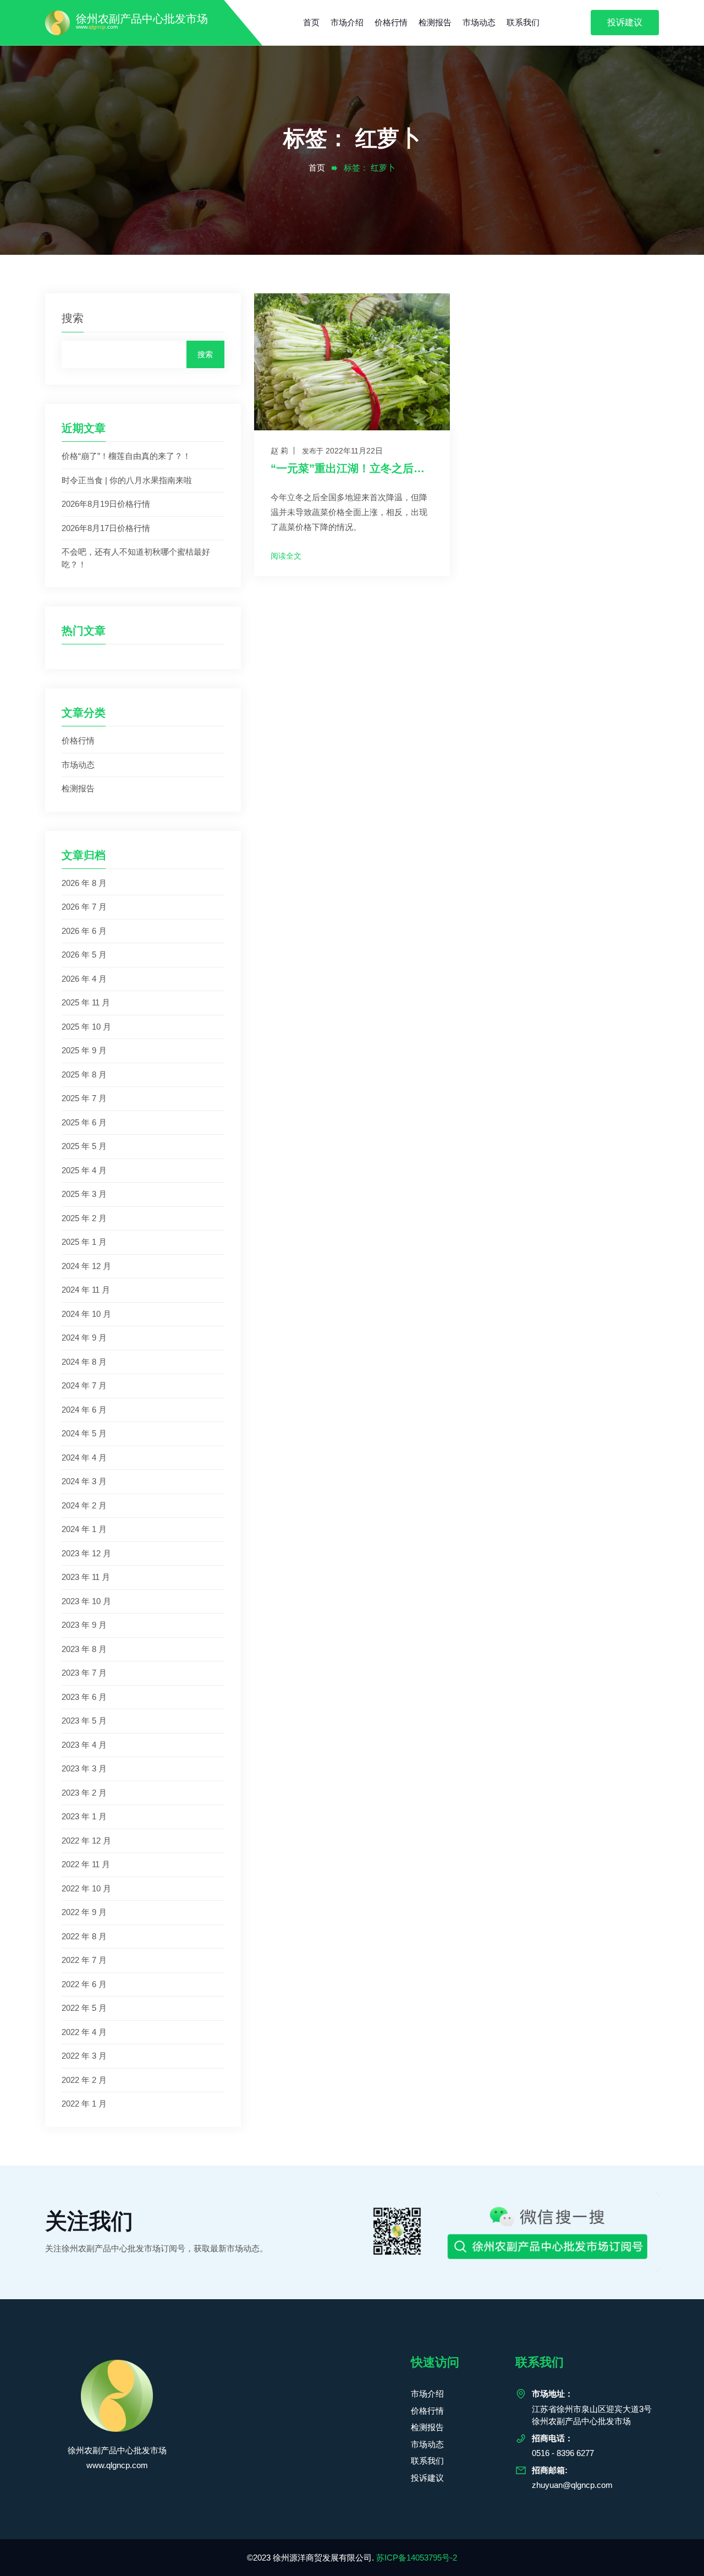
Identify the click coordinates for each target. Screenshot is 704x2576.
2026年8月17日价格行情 (106, 528)
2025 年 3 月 (84, 1194)
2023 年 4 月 (84, 1745)
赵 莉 (279, 451)
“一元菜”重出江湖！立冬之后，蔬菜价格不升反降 (352, 468)
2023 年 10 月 (86, 1601)
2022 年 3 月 (84, 2056)
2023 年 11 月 (86, 1577)
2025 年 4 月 (84, 1170)
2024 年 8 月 (84, 1362)
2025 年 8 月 (84, 1074)
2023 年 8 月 (84, 1649)
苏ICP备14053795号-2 (417, 2558)
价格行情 (391, 22)
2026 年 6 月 (84, 931)
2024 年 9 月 (84, 1338)
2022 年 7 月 (84, 1960)
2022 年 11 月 (86, 1864)
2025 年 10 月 (86, 1027)
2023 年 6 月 (84, 1697)
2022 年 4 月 (84, 2032)
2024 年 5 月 (84, 1433)
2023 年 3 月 (84, 1768)
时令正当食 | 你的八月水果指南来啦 (127, 480)
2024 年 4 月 (84, 1457)
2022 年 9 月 (84, 1912)
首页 (311, 22)
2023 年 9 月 (84, 1625)
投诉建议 (625, 22)
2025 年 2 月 (84, 1218)
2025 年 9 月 (84, 1050)
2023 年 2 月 (84, 1793)
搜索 (73, 318)
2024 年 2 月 (84, 1505)
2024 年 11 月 (86, 1290)
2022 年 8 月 (84, 1936)
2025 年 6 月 (84, 1122)
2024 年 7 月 (84, 1385)
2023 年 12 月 (86, 1553)
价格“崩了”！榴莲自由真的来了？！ (126, 456)
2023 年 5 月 (84, 1721)
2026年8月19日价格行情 (106, 504)
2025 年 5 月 (84, 1146)
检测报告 (435, 22)
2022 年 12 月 (86, 1841)
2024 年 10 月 (86, 1314)
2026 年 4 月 (84, 979)
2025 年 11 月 (86, 1002)
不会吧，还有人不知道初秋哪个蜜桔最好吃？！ (136, 558)
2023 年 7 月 (84, 1673)
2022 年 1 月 (84, 2104)
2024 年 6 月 (84, 1410)
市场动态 (479, 22)
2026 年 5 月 (84, 955)
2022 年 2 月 (84, 2080)
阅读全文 (286, 556)
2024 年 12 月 (86, 1266)
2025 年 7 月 (84, 1098)
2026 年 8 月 (84, 883)
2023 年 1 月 (84, 1816)
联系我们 (523, 22)
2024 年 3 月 (84, 1481)
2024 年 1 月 (84, 1529)
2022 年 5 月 (84, 2008)
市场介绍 (347, 22)
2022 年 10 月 (86, 1888)
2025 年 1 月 (84, 1242)
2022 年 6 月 (84, 1984)
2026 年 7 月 (84, 907)
